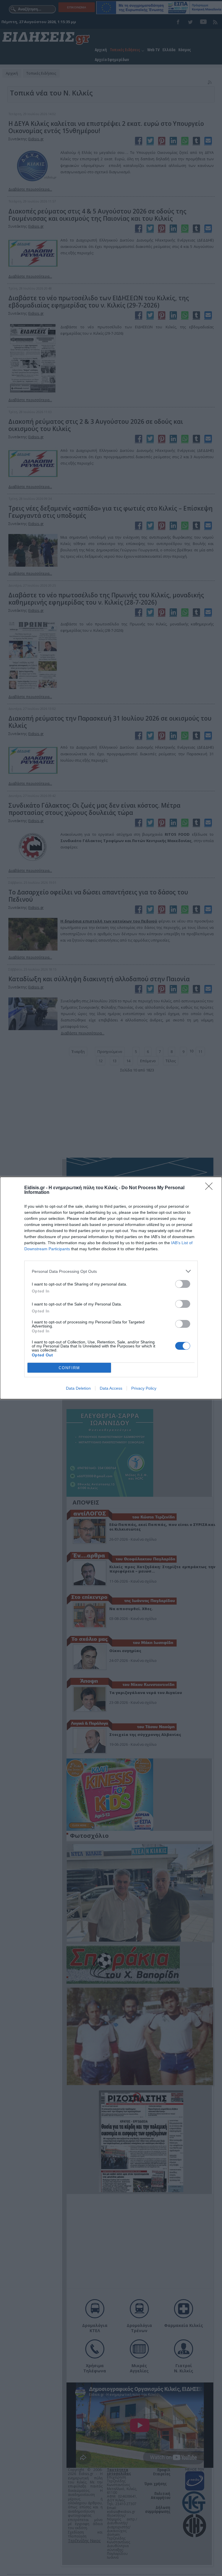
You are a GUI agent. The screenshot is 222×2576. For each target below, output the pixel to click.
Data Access (111, 1388)
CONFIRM (69, 1368)
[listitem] (111, 1271)
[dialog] (111, 1288)
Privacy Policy (144, 1388)
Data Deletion (78, 1388)
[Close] (211, 1188)
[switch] (183, 1284)
